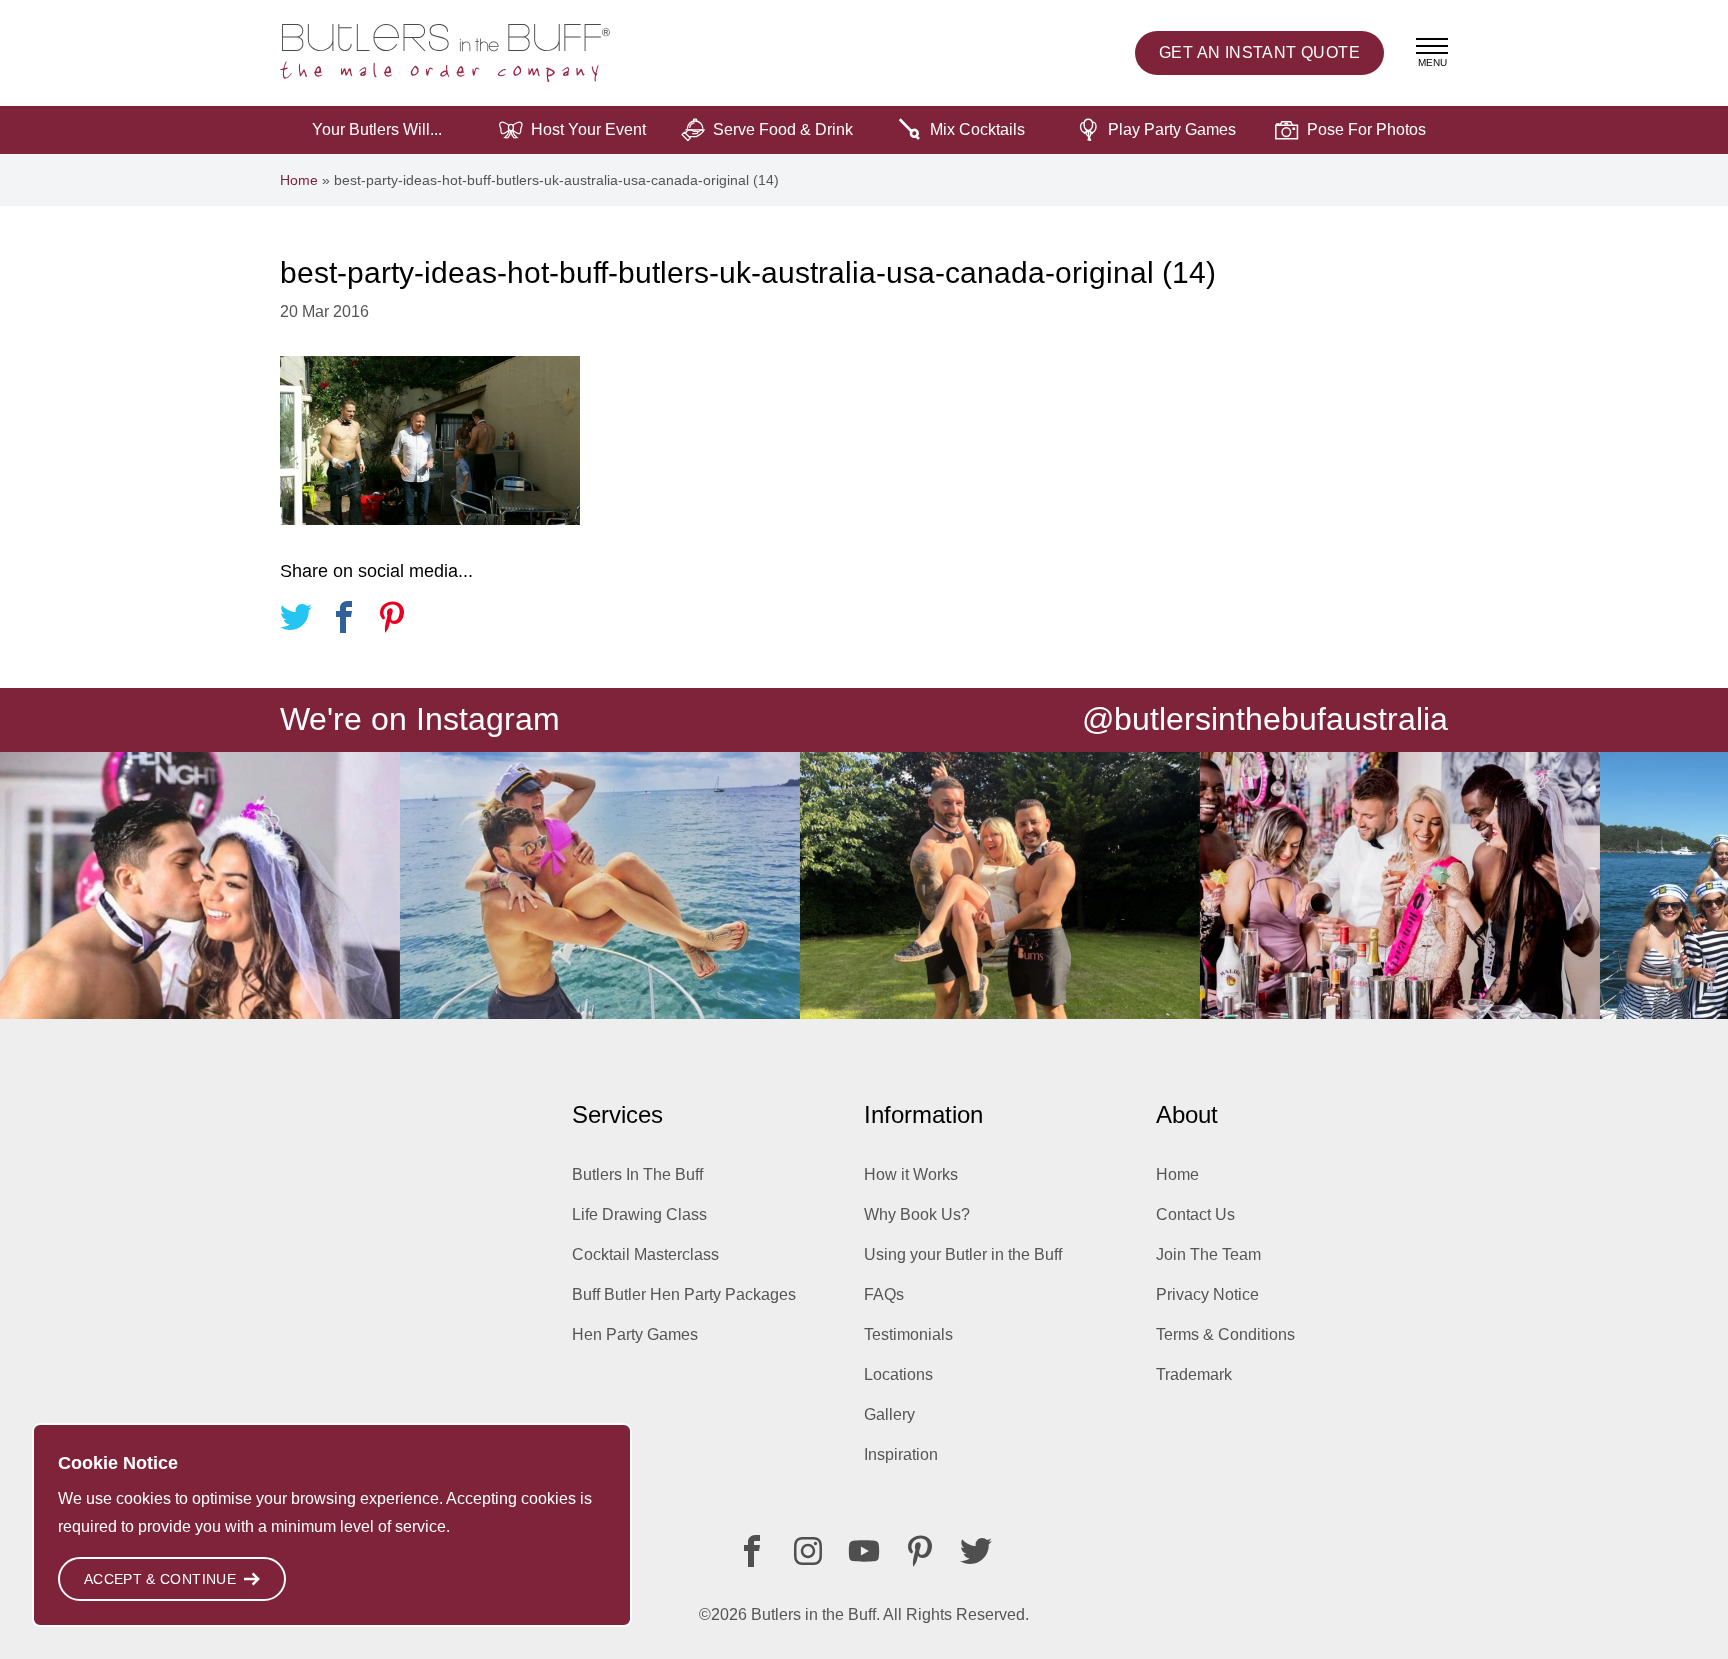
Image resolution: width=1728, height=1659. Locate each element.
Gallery (889, 1414)
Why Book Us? (917, 1214)
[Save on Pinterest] (392, 620)
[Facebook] (752, 1551)
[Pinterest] (920, 1551)
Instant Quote (1259, 52)
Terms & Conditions (1225, 1334)
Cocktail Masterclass (645, 1254)
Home (299, 180)
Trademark (1194, 1374)
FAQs (884, 1294)
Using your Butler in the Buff (963, 1254)
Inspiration (901, 1454)
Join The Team (1208, 1254)
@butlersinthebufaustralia (1265, 719)
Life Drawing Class (639, 1214)
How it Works (911, 1174)
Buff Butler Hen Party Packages (684, 1294)
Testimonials (908, 1334)
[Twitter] (976, 1551)
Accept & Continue (160, 1579)
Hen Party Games (635, 1334)
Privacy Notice (1207, 1294)
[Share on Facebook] (344, 620)
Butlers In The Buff (637, 1174)
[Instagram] (808, 1551)
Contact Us (1195, 1214)
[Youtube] (864, 1551)
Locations (898, 1374)
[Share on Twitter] (296, 620)
